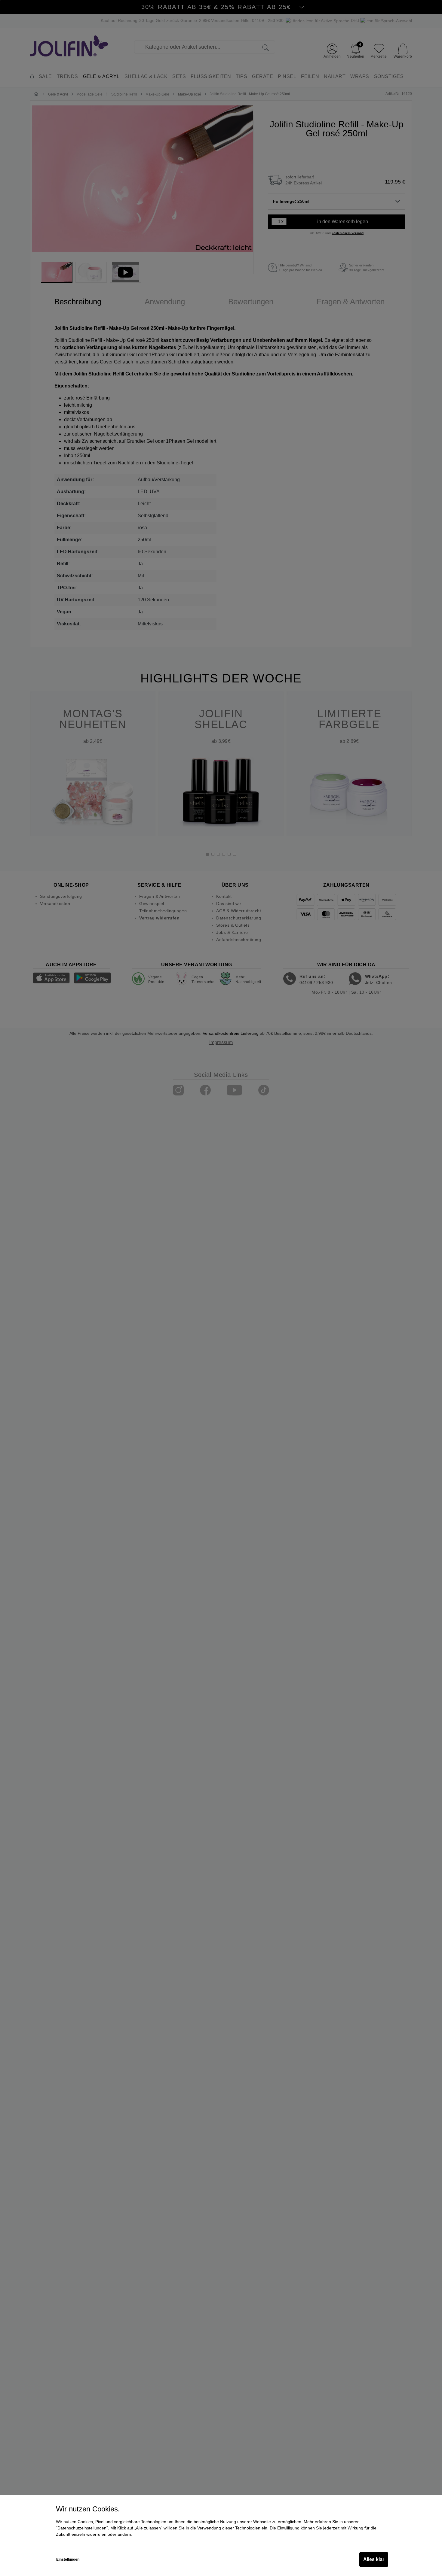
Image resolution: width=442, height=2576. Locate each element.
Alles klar (374, 2559)
